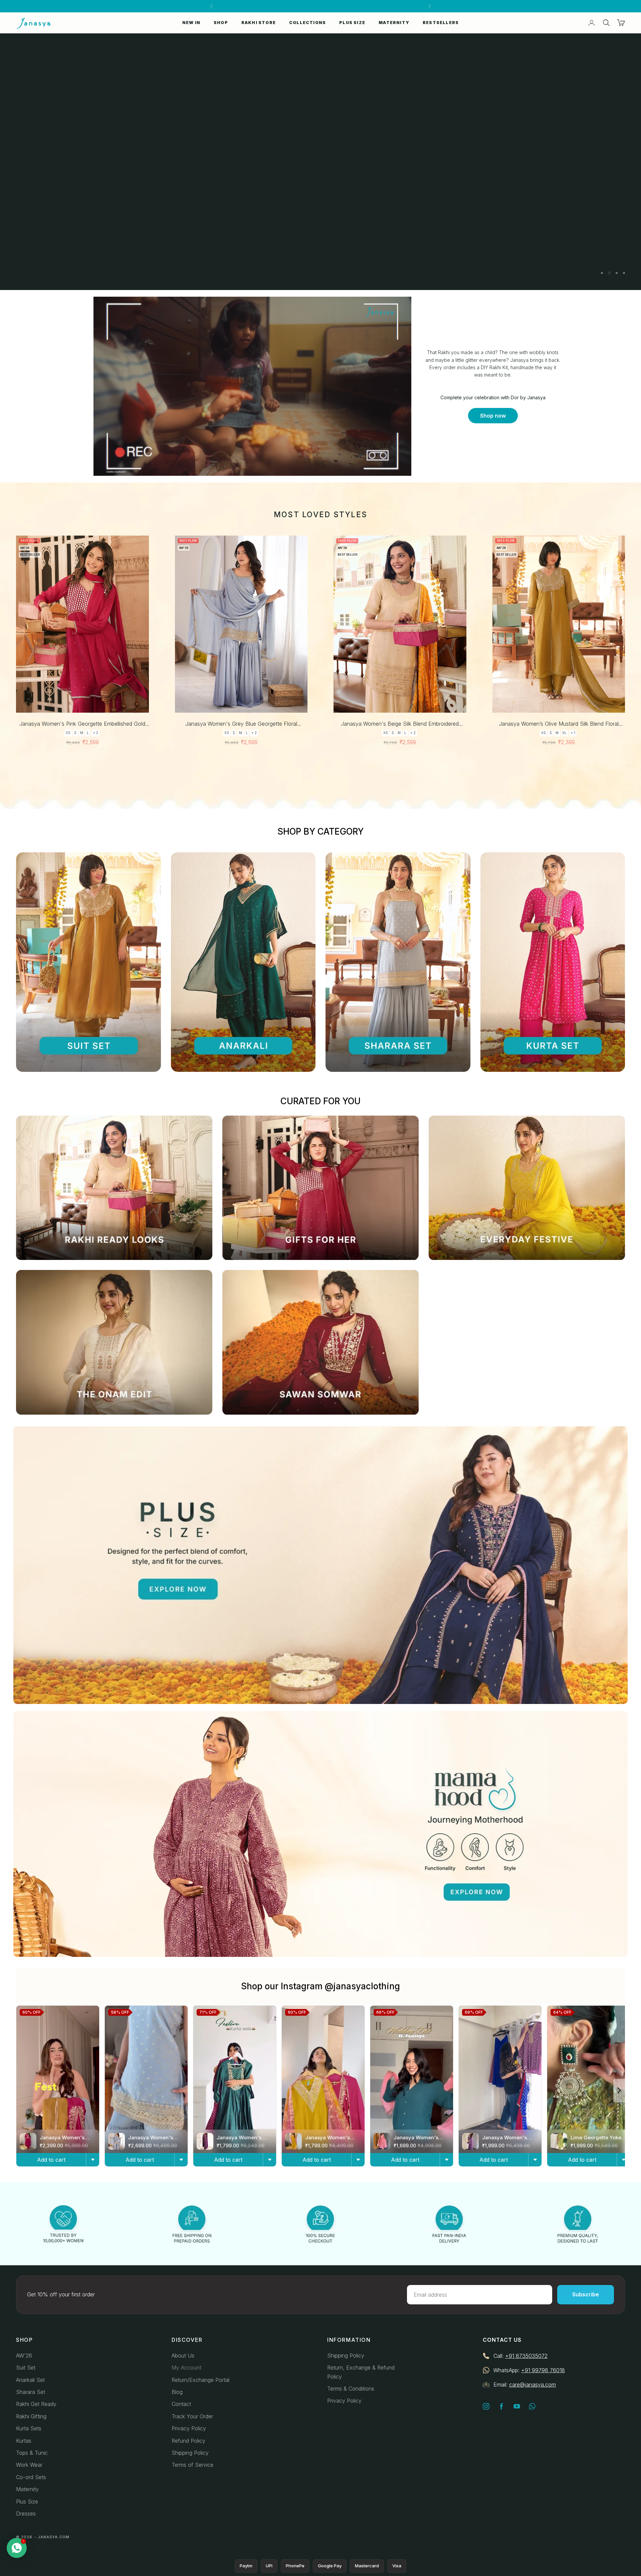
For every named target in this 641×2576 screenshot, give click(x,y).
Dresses (26, 2514)
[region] (320, 162)
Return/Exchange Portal (200, 2380)
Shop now (493, 416)
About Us (183, 2355)
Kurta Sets (29, 2428)
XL (564, 733)
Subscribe (586, 2294)
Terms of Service (192, 2465)
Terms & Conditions (351, 2389)
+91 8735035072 (526, 2356)
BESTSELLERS (441, 23)
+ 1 (573, 733)
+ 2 (95, 733)
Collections (307, 23)
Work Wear (29, 2465)
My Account (186, 2368)
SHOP (221, 23)
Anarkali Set (30, 2380)
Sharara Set (31, 2392)
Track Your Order (192, 2416)
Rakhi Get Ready (36, 2404)
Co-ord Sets (31, 2477)
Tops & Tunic (32, 2453)
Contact (181, 2404)
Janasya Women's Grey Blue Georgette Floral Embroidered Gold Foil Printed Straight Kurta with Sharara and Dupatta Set (241, 724)
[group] (320, 162)
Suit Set (26, 2368)
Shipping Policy (190, 2453)
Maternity (27, 2489)
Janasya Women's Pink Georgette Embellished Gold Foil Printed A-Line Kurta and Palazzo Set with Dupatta (82, 724)
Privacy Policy (189, 2428)
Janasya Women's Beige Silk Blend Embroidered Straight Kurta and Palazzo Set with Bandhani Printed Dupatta (400, 724)
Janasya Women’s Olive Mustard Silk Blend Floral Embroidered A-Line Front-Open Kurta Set (559, 724)
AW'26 (24, 2355)
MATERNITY (394, 23)
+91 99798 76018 (543, 2370)
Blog (177, 2392)
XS (68, 733)
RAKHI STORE (259, 23)
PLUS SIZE (352, 23)
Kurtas (24, 2441)
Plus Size (27, 2501)
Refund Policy (188, 2441)
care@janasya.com (532, 2385)
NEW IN (191, 23)
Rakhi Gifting (31, 2416)
